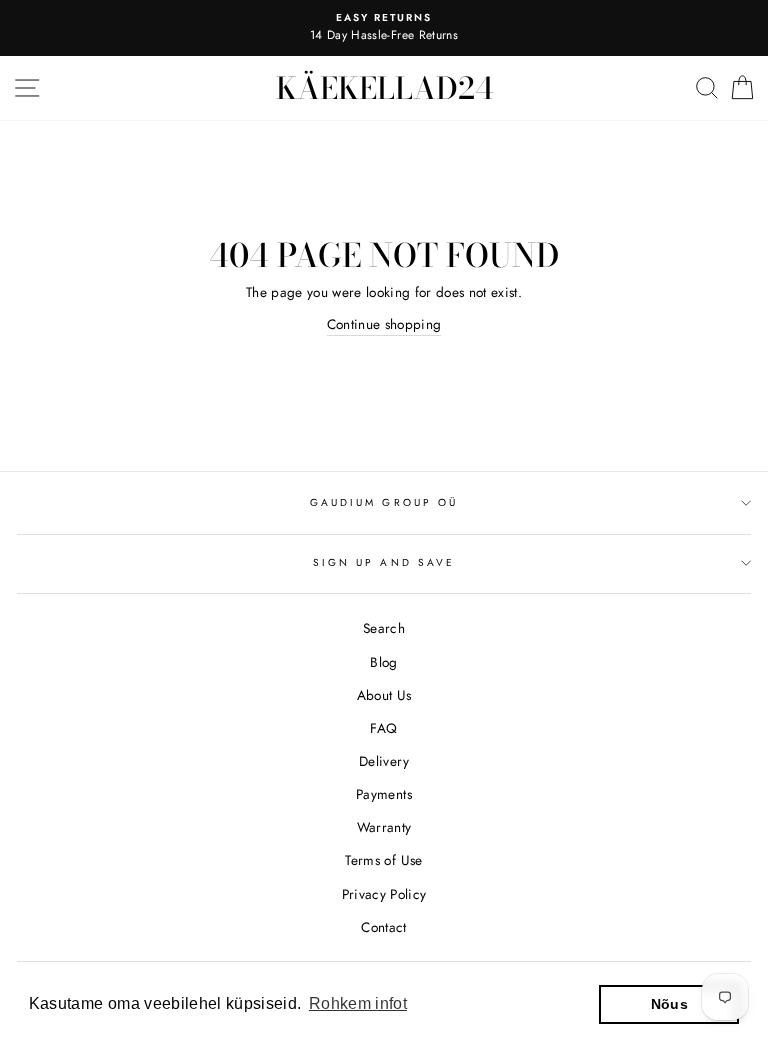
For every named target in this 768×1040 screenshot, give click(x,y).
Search (384, 628)
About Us (384, 695)
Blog (383, 662)
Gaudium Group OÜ (384, 502)
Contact (383, 927)
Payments (384, 794)
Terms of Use (383, 860)
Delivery (384, 761)
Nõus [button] (669, 1004)
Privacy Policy (384, 894)
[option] (384, 28)
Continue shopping (384, 324)
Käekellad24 (384, 88)
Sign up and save (384, 562)
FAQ (383, 728)
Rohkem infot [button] (358, 1003)
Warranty (384, 827)
